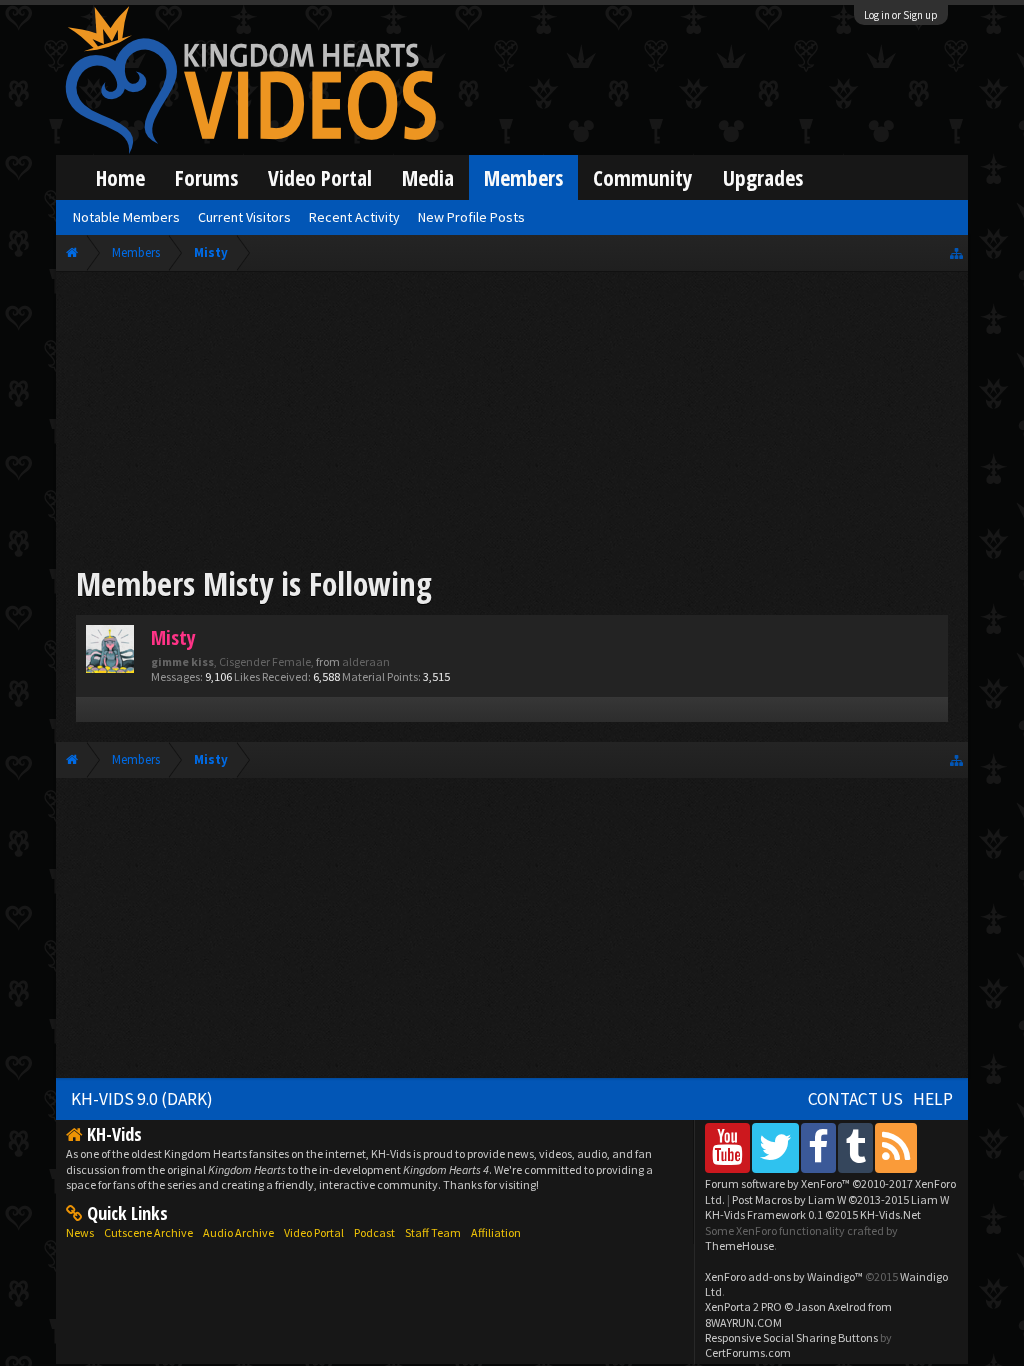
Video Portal (320, 177)
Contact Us (855, 1099)
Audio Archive (238, 1232)
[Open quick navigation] (956, 252)
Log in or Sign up (901, 15)
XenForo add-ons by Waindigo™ (784, 1276)
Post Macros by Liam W (840, 1199)
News (80, 1232)
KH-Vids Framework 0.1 (813, 1214)
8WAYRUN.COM (743, 1322)
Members (523, 177)
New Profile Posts (471, 217)
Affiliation (496, 1232)
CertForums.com (748, 1352)
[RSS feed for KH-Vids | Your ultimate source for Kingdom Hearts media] (896, 1147)
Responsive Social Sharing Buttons (791, 1337)
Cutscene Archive (148, 1232)
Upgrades (763, 177)
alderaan (366, 661)
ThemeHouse (739, 1245)
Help (933, 1099)
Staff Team (433, 1232)
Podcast (374, 1232)
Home (120, 177)
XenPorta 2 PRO (743, 1306)
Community (643, 177)
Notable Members (126, 217)
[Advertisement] (512, 422)
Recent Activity (354, 217)
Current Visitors (244, 217)
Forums (206, 177)
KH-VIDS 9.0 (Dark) (142, 1099)
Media (428, 177)
